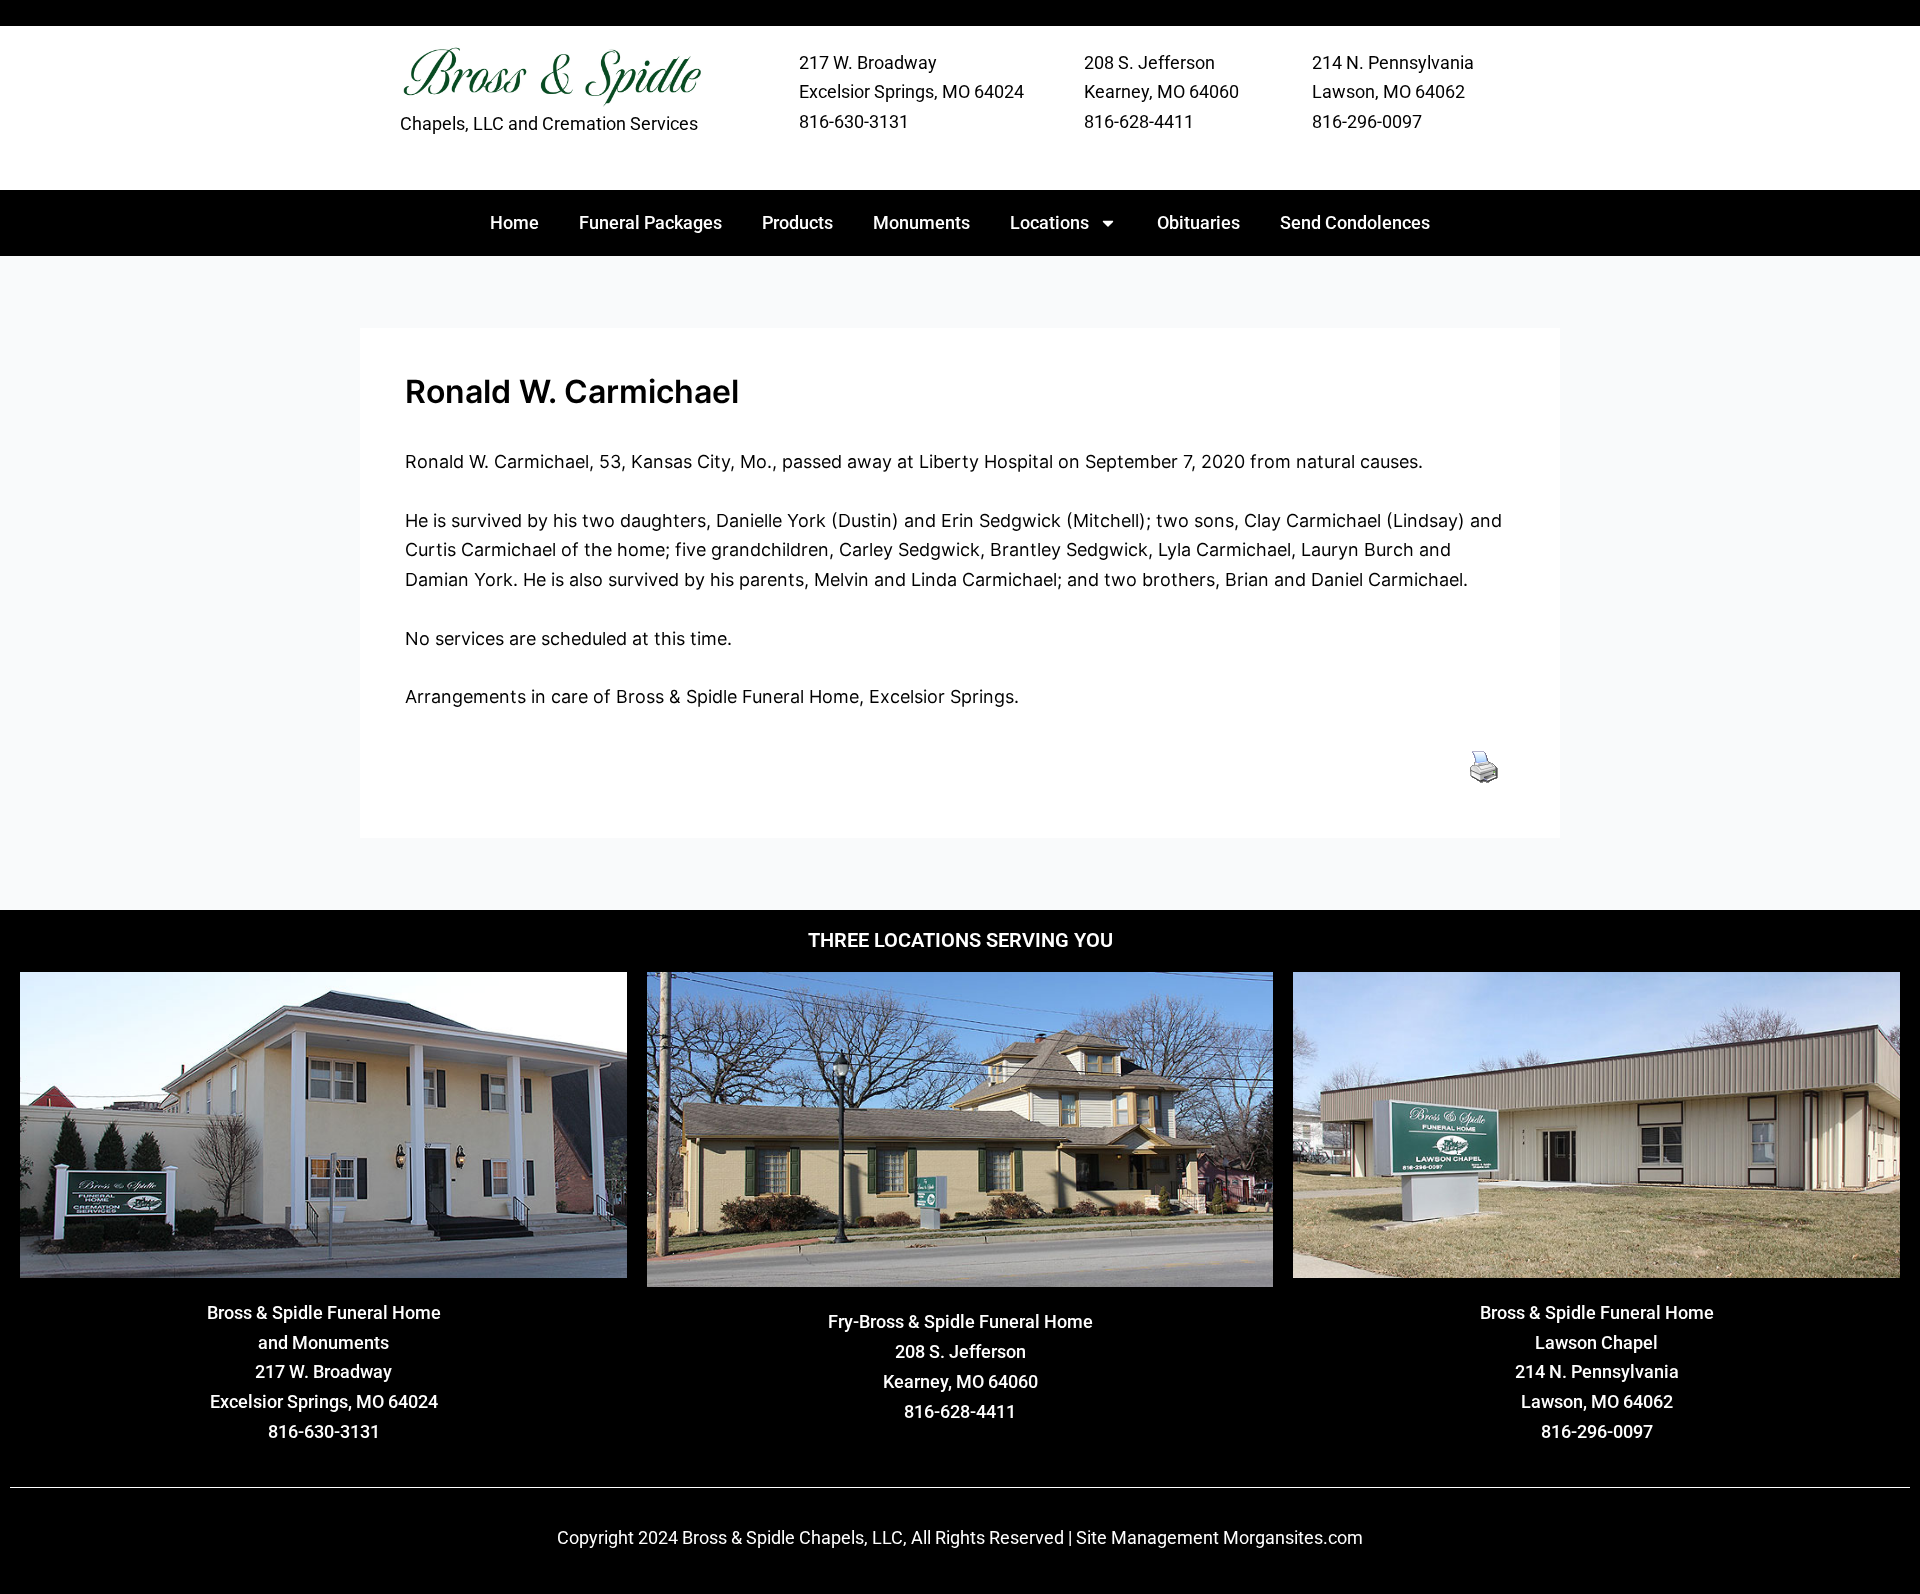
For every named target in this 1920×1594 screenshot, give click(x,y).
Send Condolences (1355, 222)
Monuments (921, 222)
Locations (1049, 222)
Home (514, 222)
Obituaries (1198, 222)
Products (797, 222)
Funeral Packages (650, 222)
